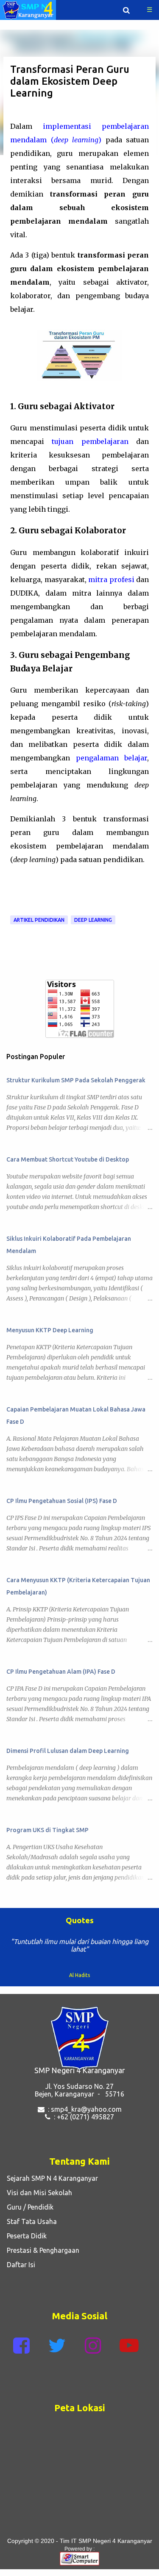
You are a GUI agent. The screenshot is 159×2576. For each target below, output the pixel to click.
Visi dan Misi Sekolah (38, 2193)
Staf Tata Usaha (30, 2221)
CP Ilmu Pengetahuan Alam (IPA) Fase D (61, 1672)
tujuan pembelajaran (90, 441)
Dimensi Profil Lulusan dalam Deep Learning (68, 1751)
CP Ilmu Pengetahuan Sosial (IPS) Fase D (62, 1501)
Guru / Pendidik (28, 2207)
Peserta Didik (25, 2236)
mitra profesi (111, 580)
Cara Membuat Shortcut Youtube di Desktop (68, 1159)
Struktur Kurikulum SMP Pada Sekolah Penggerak (76, 1080)
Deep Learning (93, 920)
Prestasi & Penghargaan (41, 2250)
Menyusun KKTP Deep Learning (50, 1330)
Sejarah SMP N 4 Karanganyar (51, 2178)
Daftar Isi (19, 2265)
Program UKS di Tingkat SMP (47, 1830)
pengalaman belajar (112, 758)
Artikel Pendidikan (39, 920)
